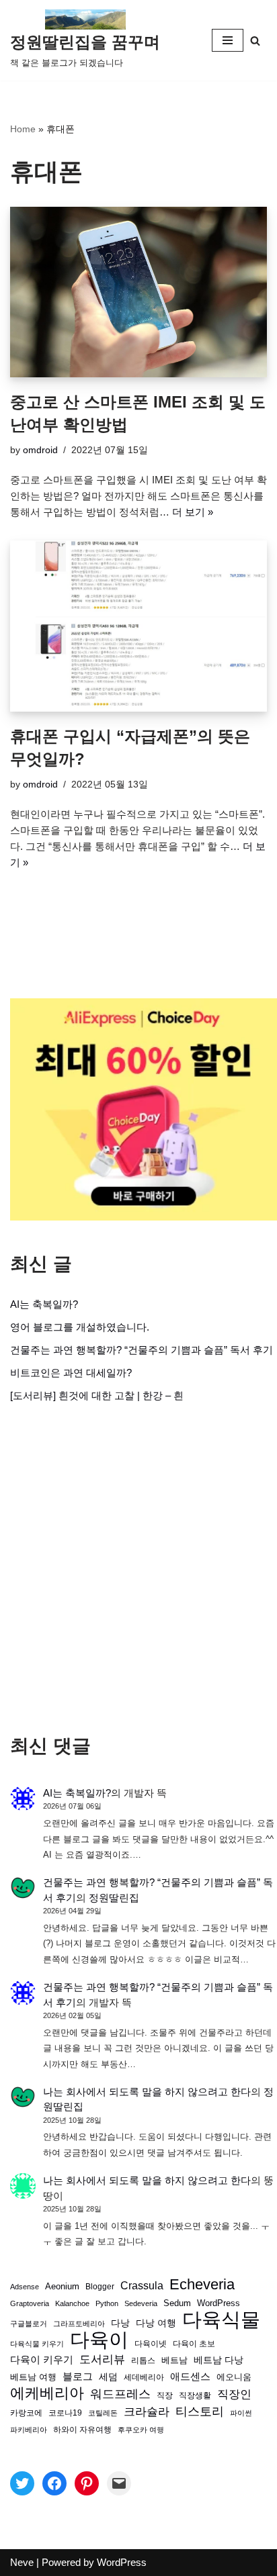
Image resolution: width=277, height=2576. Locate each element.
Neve (22, 2562)
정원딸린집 (114, 1898)
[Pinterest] (87, 2483)
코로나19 (65, 2413)
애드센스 (190, 2377)
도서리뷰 (102, 2359)
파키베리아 (29, 2430)
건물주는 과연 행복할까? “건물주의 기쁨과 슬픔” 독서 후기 (142, 1350)
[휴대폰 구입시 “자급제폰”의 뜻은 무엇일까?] (138, 626)
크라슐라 (147, 2412)
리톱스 (143, 2360)
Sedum (177, 2303)
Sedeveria (141, 2303)
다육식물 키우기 (37, 2344)
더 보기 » (193, 512)
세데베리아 (144, 2377)
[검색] (255, 41)
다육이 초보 (194, 2343)
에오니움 (234, 2377)
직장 (165, 2395)
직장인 (234, 2394)
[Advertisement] (138, 1569)
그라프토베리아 (79, 2324)
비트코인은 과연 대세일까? (71, 1373)
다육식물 (221, 2320)
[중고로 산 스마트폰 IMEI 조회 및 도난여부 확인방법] (138, 292)
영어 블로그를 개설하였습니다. (80, 1327)
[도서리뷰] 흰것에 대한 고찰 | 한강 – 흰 (97, 1395)
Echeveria (202, 2285)
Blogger (100, 2286)
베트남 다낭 (219, 2360)
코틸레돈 (103, 2413)
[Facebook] (54, 2483)
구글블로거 (29, 2324)
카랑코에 (26, 2413)
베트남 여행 (33, 2377)
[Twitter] (22, 2483)
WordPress (219, 2303)
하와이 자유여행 (82, 2429)
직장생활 (195, 2395)
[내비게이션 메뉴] (228, 40)
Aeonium (62, 2287)
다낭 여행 (156, 2323)
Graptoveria (30, 2303)
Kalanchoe (72, 2303)
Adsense (25, 2287)
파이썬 (241, 2413)
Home (23, 129)
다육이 (99, 2340)
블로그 (78, 2376)
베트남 (174, 2360)
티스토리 (200, 2412)
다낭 (120, 2323)
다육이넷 (151, 2343)
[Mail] (119, 2483)
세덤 (108, 2377)
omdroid (40, 450)
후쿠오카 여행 (141, 2430)
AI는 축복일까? (44, 1304)
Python (107, 2303)
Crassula (142, 2285)
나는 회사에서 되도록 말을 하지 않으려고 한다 (147, 2092)
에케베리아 (47, 2393)
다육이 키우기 (42, 2359)
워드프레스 (120, 2394)
